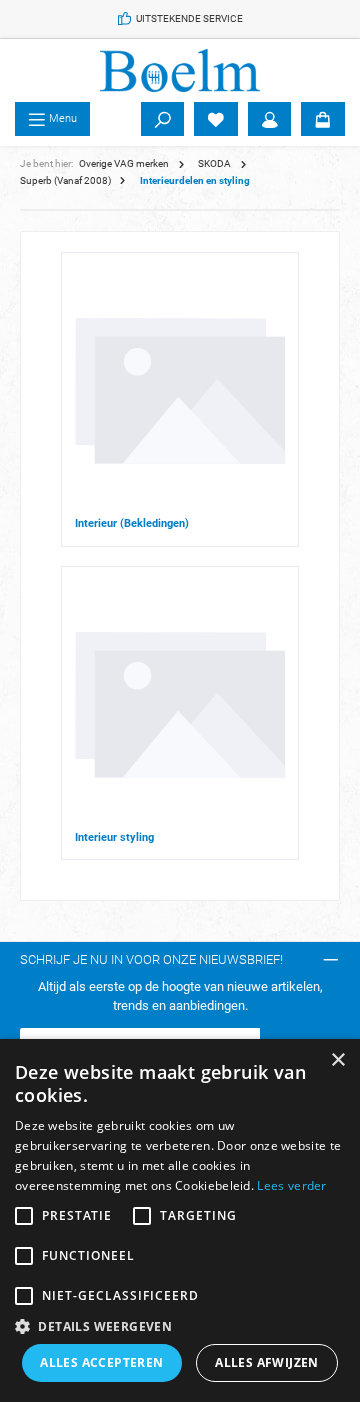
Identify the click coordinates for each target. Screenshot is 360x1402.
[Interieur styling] (180, 705)
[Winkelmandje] (323, 119)
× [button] (337, 1060)
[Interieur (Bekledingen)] (180, 391)
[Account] (270, 119)
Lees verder (291, 1185)
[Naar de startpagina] (180, 70)
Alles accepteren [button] (101, 1362)
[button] (180, 1326)
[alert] (180, 1220)
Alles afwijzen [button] (267, 1362)
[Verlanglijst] (216, 119)
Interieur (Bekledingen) (132, 523)
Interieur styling (114, 837)
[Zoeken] (163, 119)
